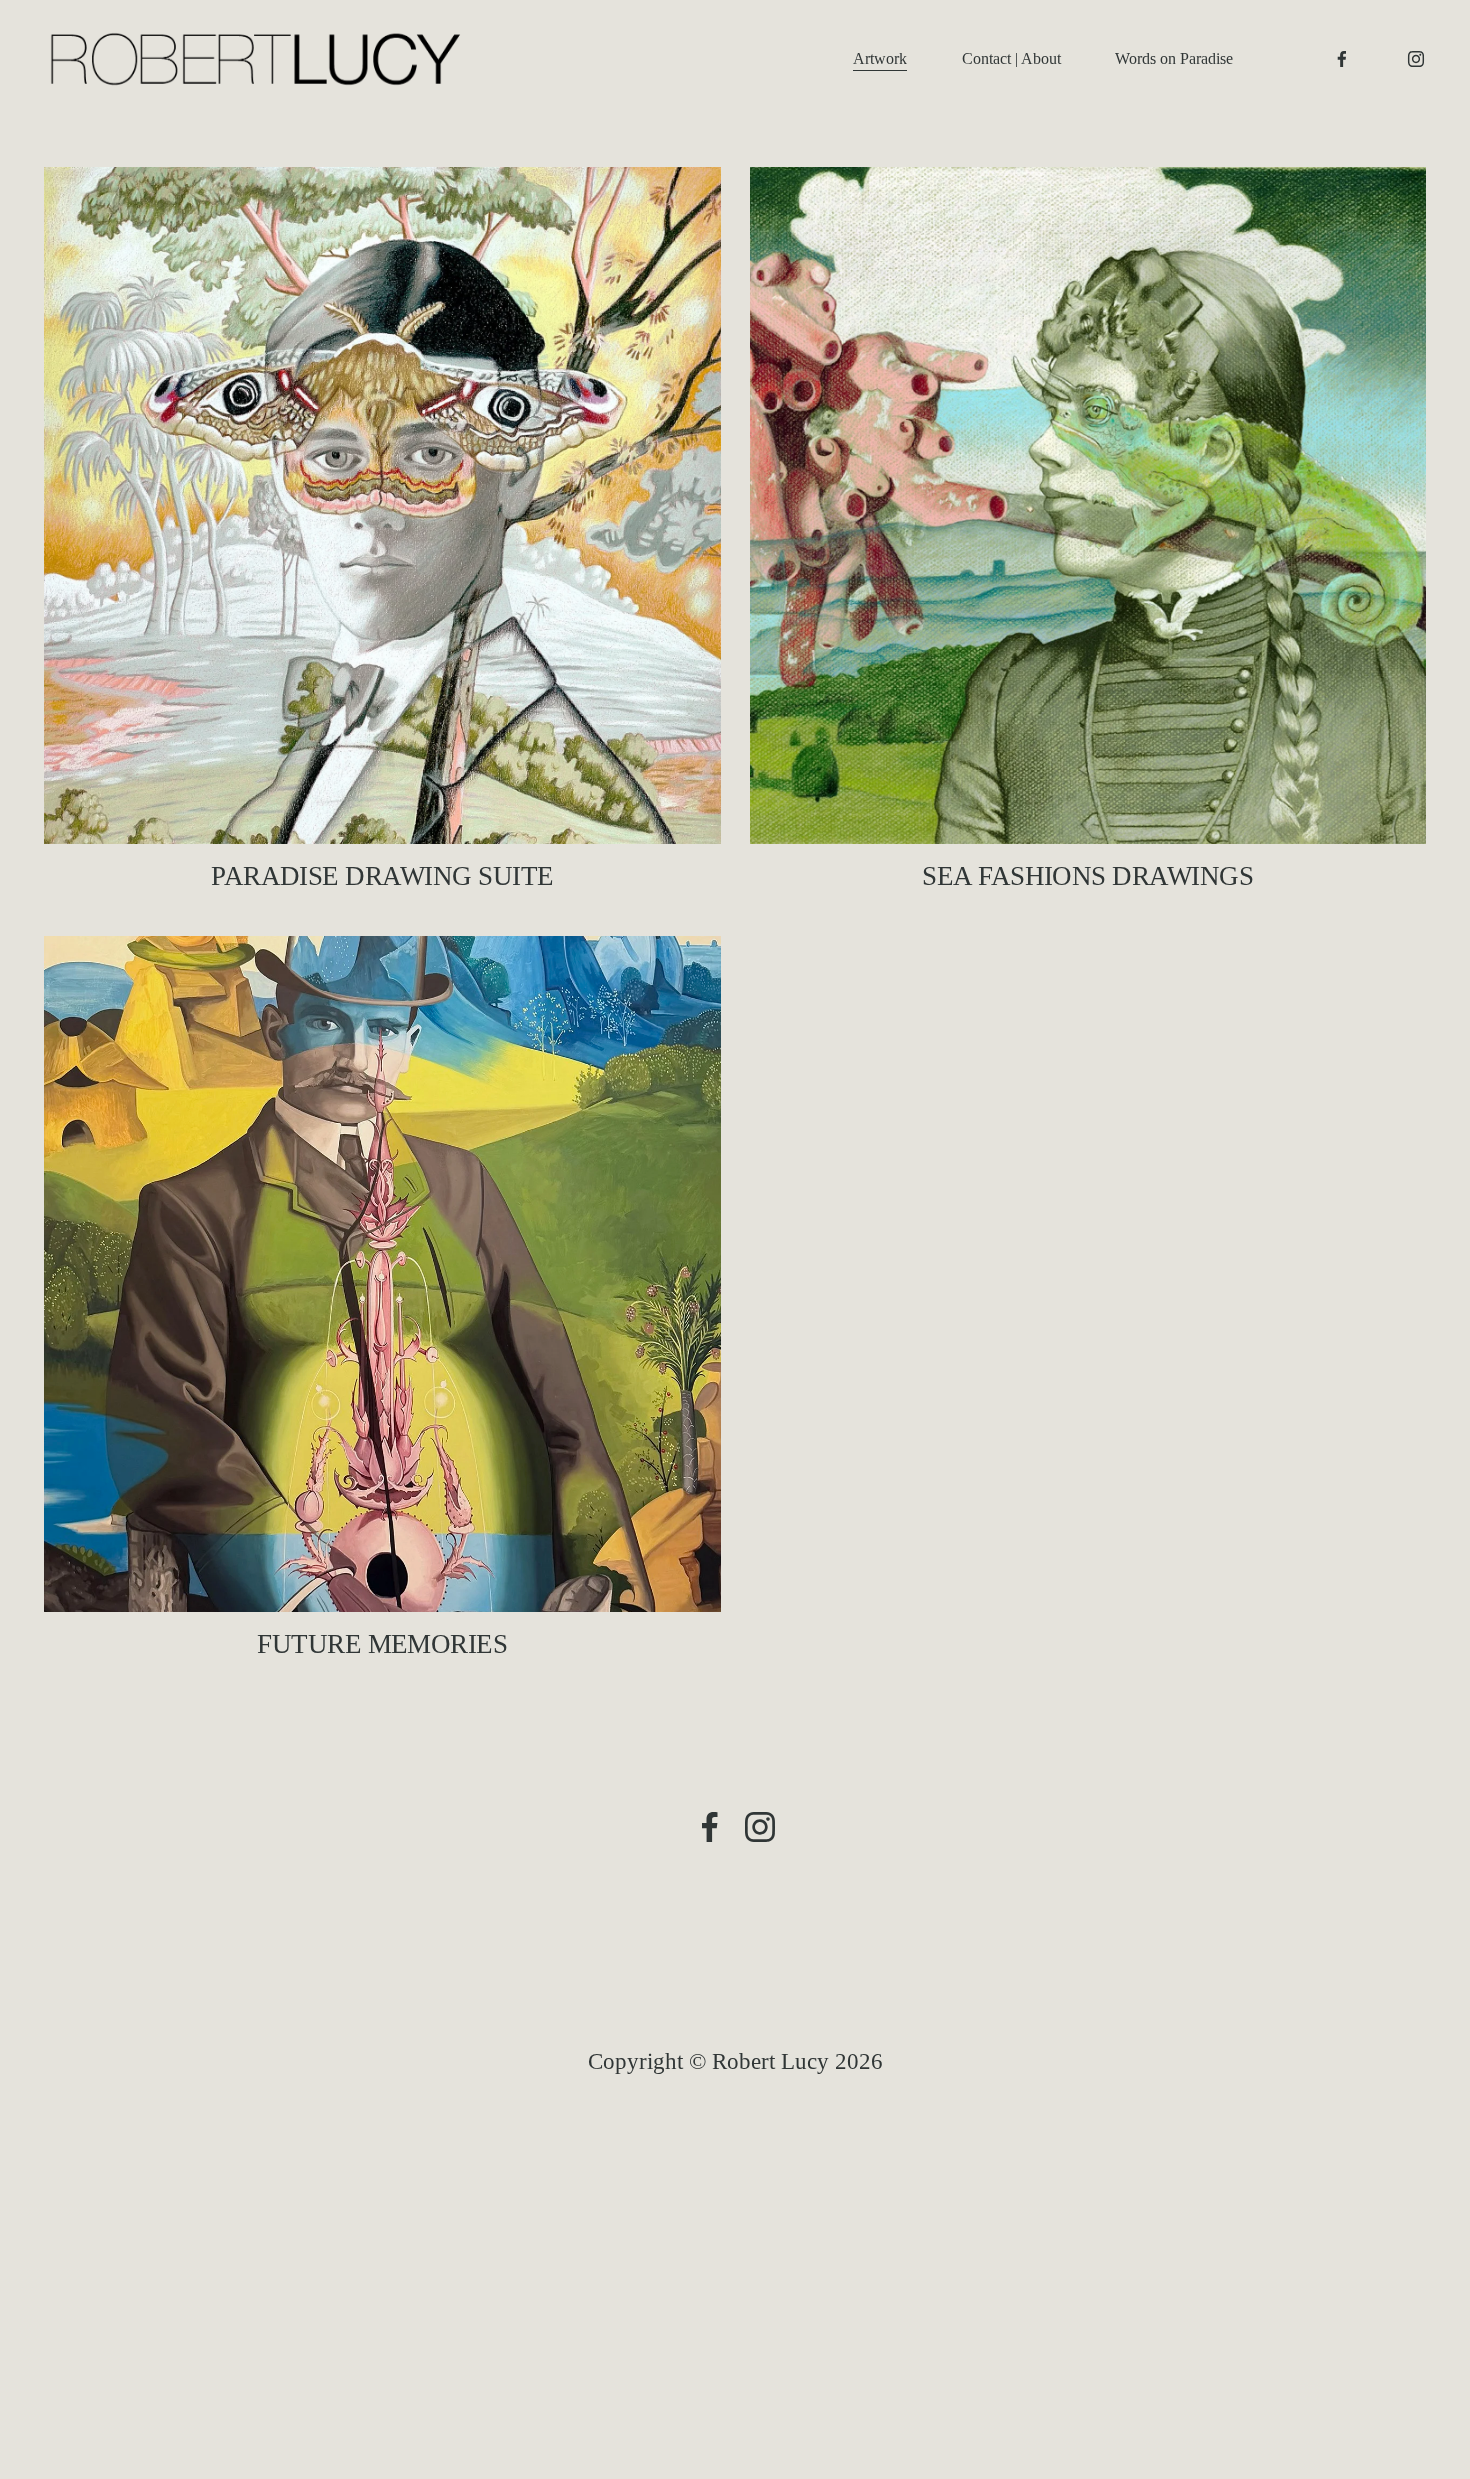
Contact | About (1011, 58)
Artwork (880, 58)
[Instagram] (1416, 59)
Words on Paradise (1174, 58)
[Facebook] (1342, 59)
